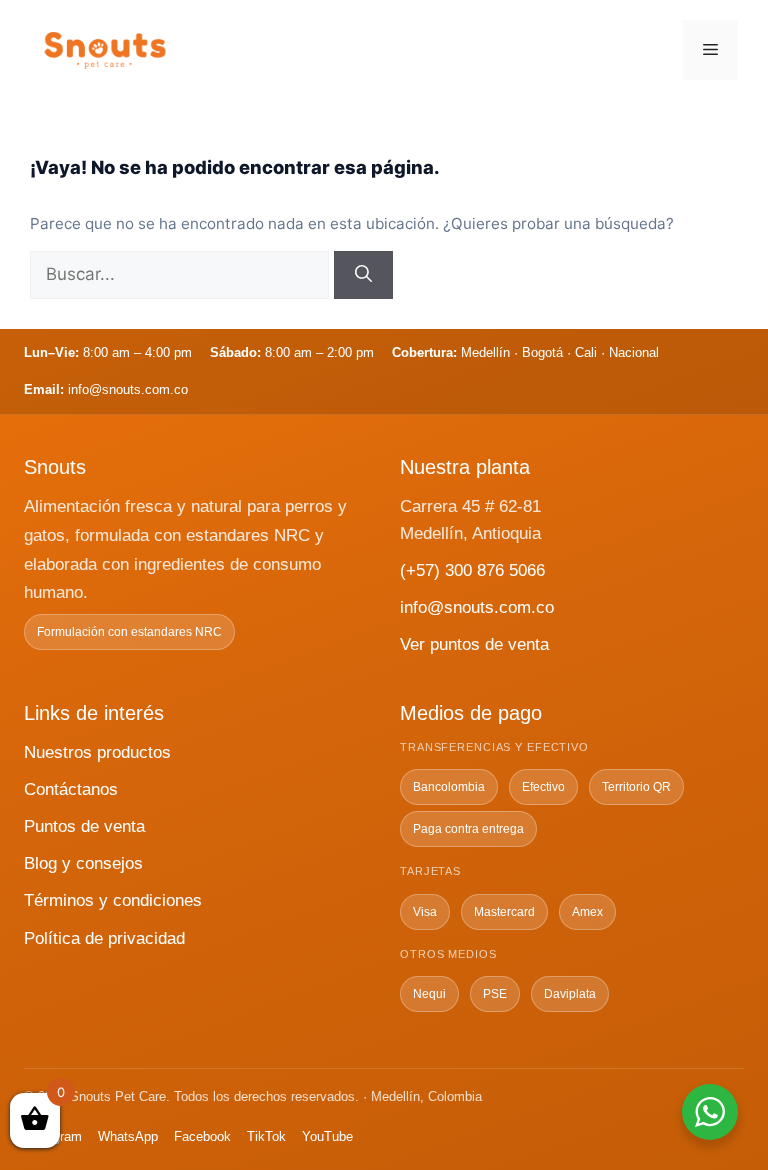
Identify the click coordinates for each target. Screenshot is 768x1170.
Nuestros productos (97, 752)
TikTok (266, 1136)
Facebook (202, 1136)
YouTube (327, 1136)
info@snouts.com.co (477, 607)
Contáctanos (71, 789)
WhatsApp (128, 1136)
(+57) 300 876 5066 (472, 570)
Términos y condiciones (113, 900)
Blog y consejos (83, 863)
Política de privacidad (104, 938)
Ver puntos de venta (474, 644)
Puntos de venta (84, 826)
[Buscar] (363, 275)
